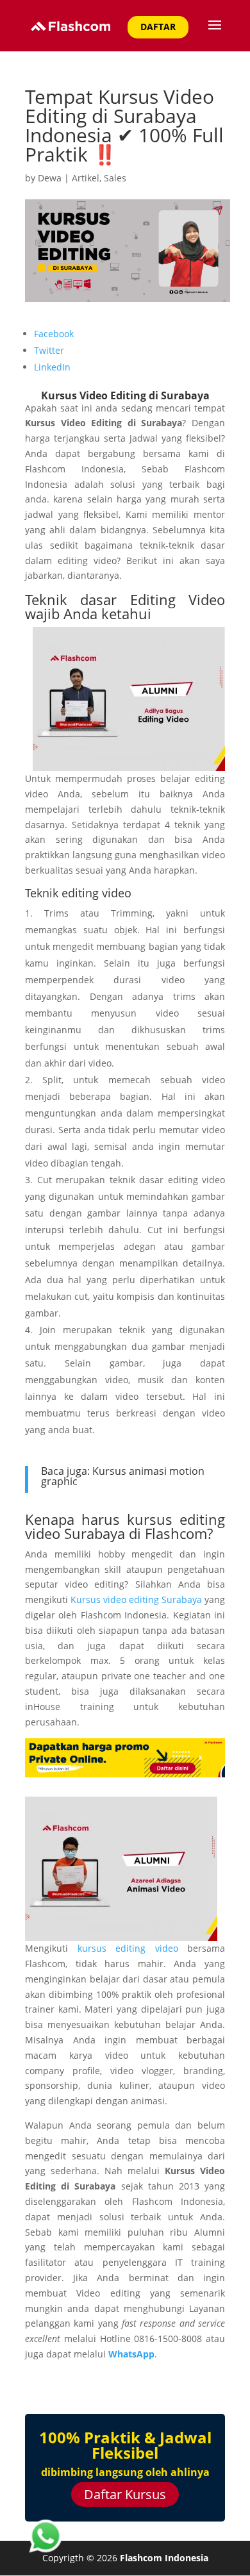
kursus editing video (128, 1948)
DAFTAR (158, 27)
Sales (115, 178)
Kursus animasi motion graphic (123, 1476)
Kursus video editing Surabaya (136, 1600)
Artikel (86, 178)
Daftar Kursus (125, 2494)
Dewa (50, 178)
